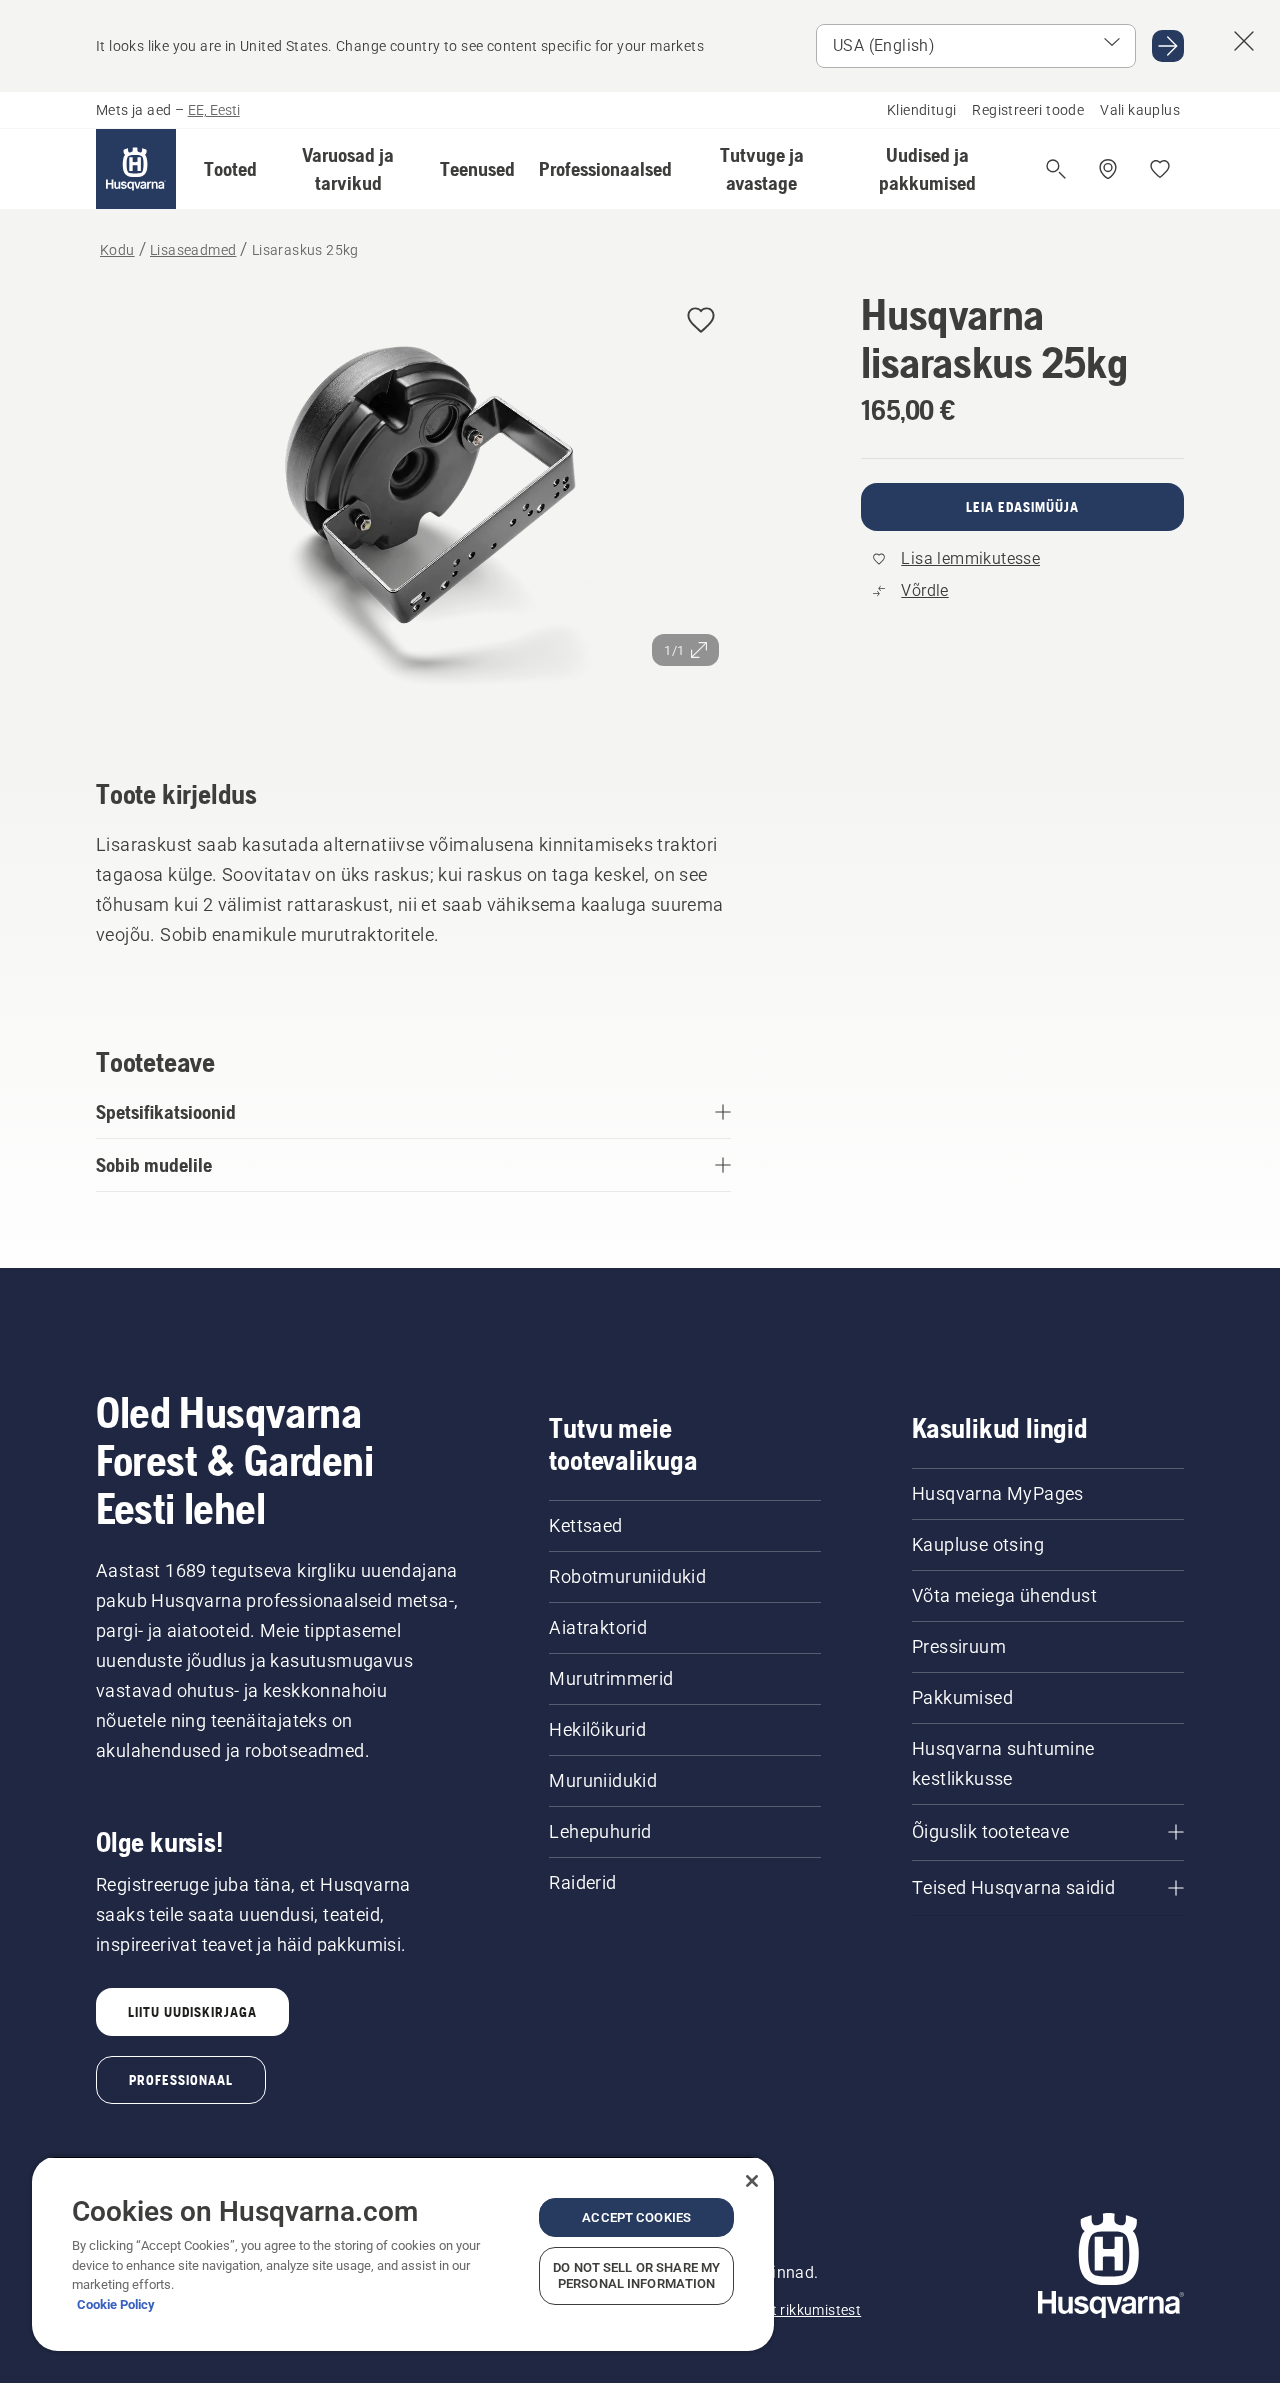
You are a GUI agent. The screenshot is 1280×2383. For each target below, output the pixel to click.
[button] (230, 169)
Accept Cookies (636, 2217)
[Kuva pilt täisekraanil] (413, 506)
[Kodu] (136, 169)
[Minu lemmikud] (1160, 169)
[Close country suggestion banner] (1244, 41)
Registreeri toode (1028, 110)
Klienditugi (921, 110)
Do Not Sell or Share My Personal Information (636, 2275)
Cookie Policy (116, 2304)
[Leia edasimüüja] (1108, 169)
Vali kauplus (1140, 110)
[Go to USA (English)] (1168, 46)
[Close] (752, 2181)
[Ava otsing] (1056, 169)
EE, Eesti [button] (214, 110)
